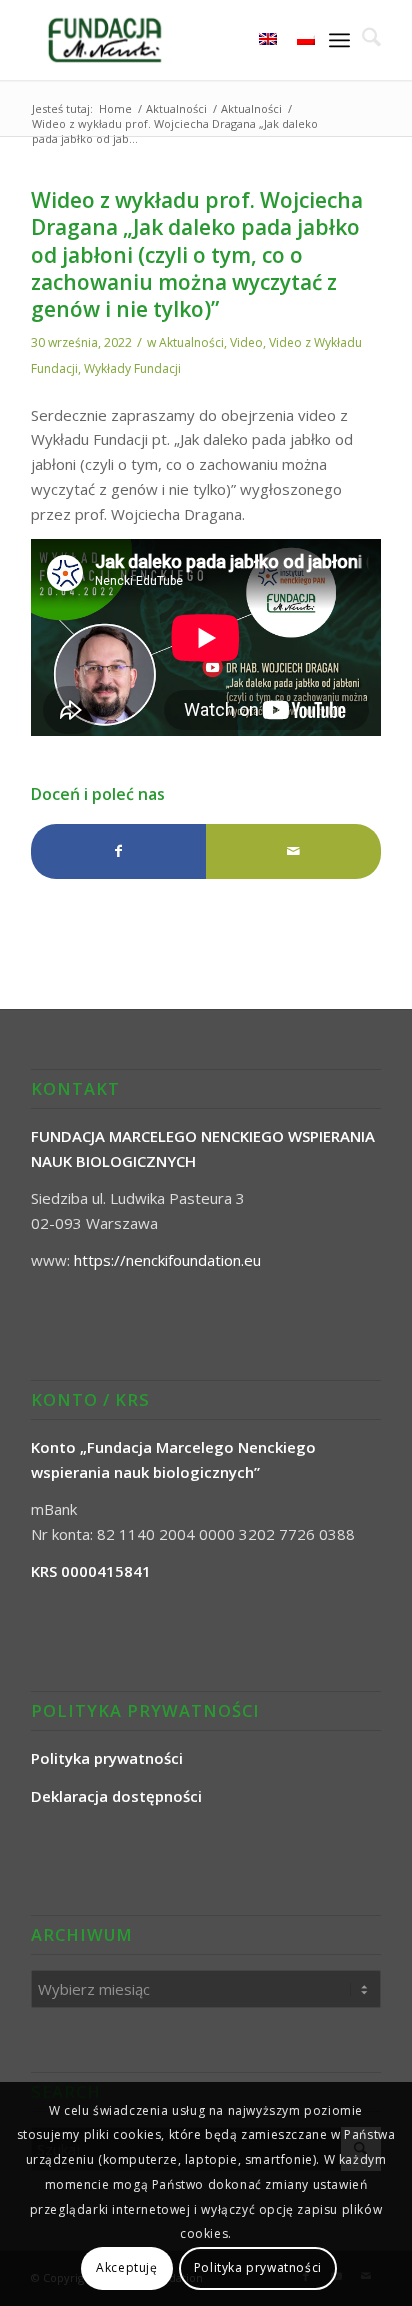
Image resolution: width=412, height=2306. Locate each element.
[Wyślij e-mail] (293, 851)
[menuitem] (365, 40)
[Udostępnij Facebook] (118, 851)
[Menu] (339, 40)
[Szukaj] (365, 40)
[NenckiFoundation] (171, 40)
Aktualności (191, 342)
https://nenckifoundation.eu (167, 1260)
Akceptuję (126, 2267)
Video (246, 342)
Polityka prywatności (258, 2267)
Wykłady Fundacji (132, 368)
